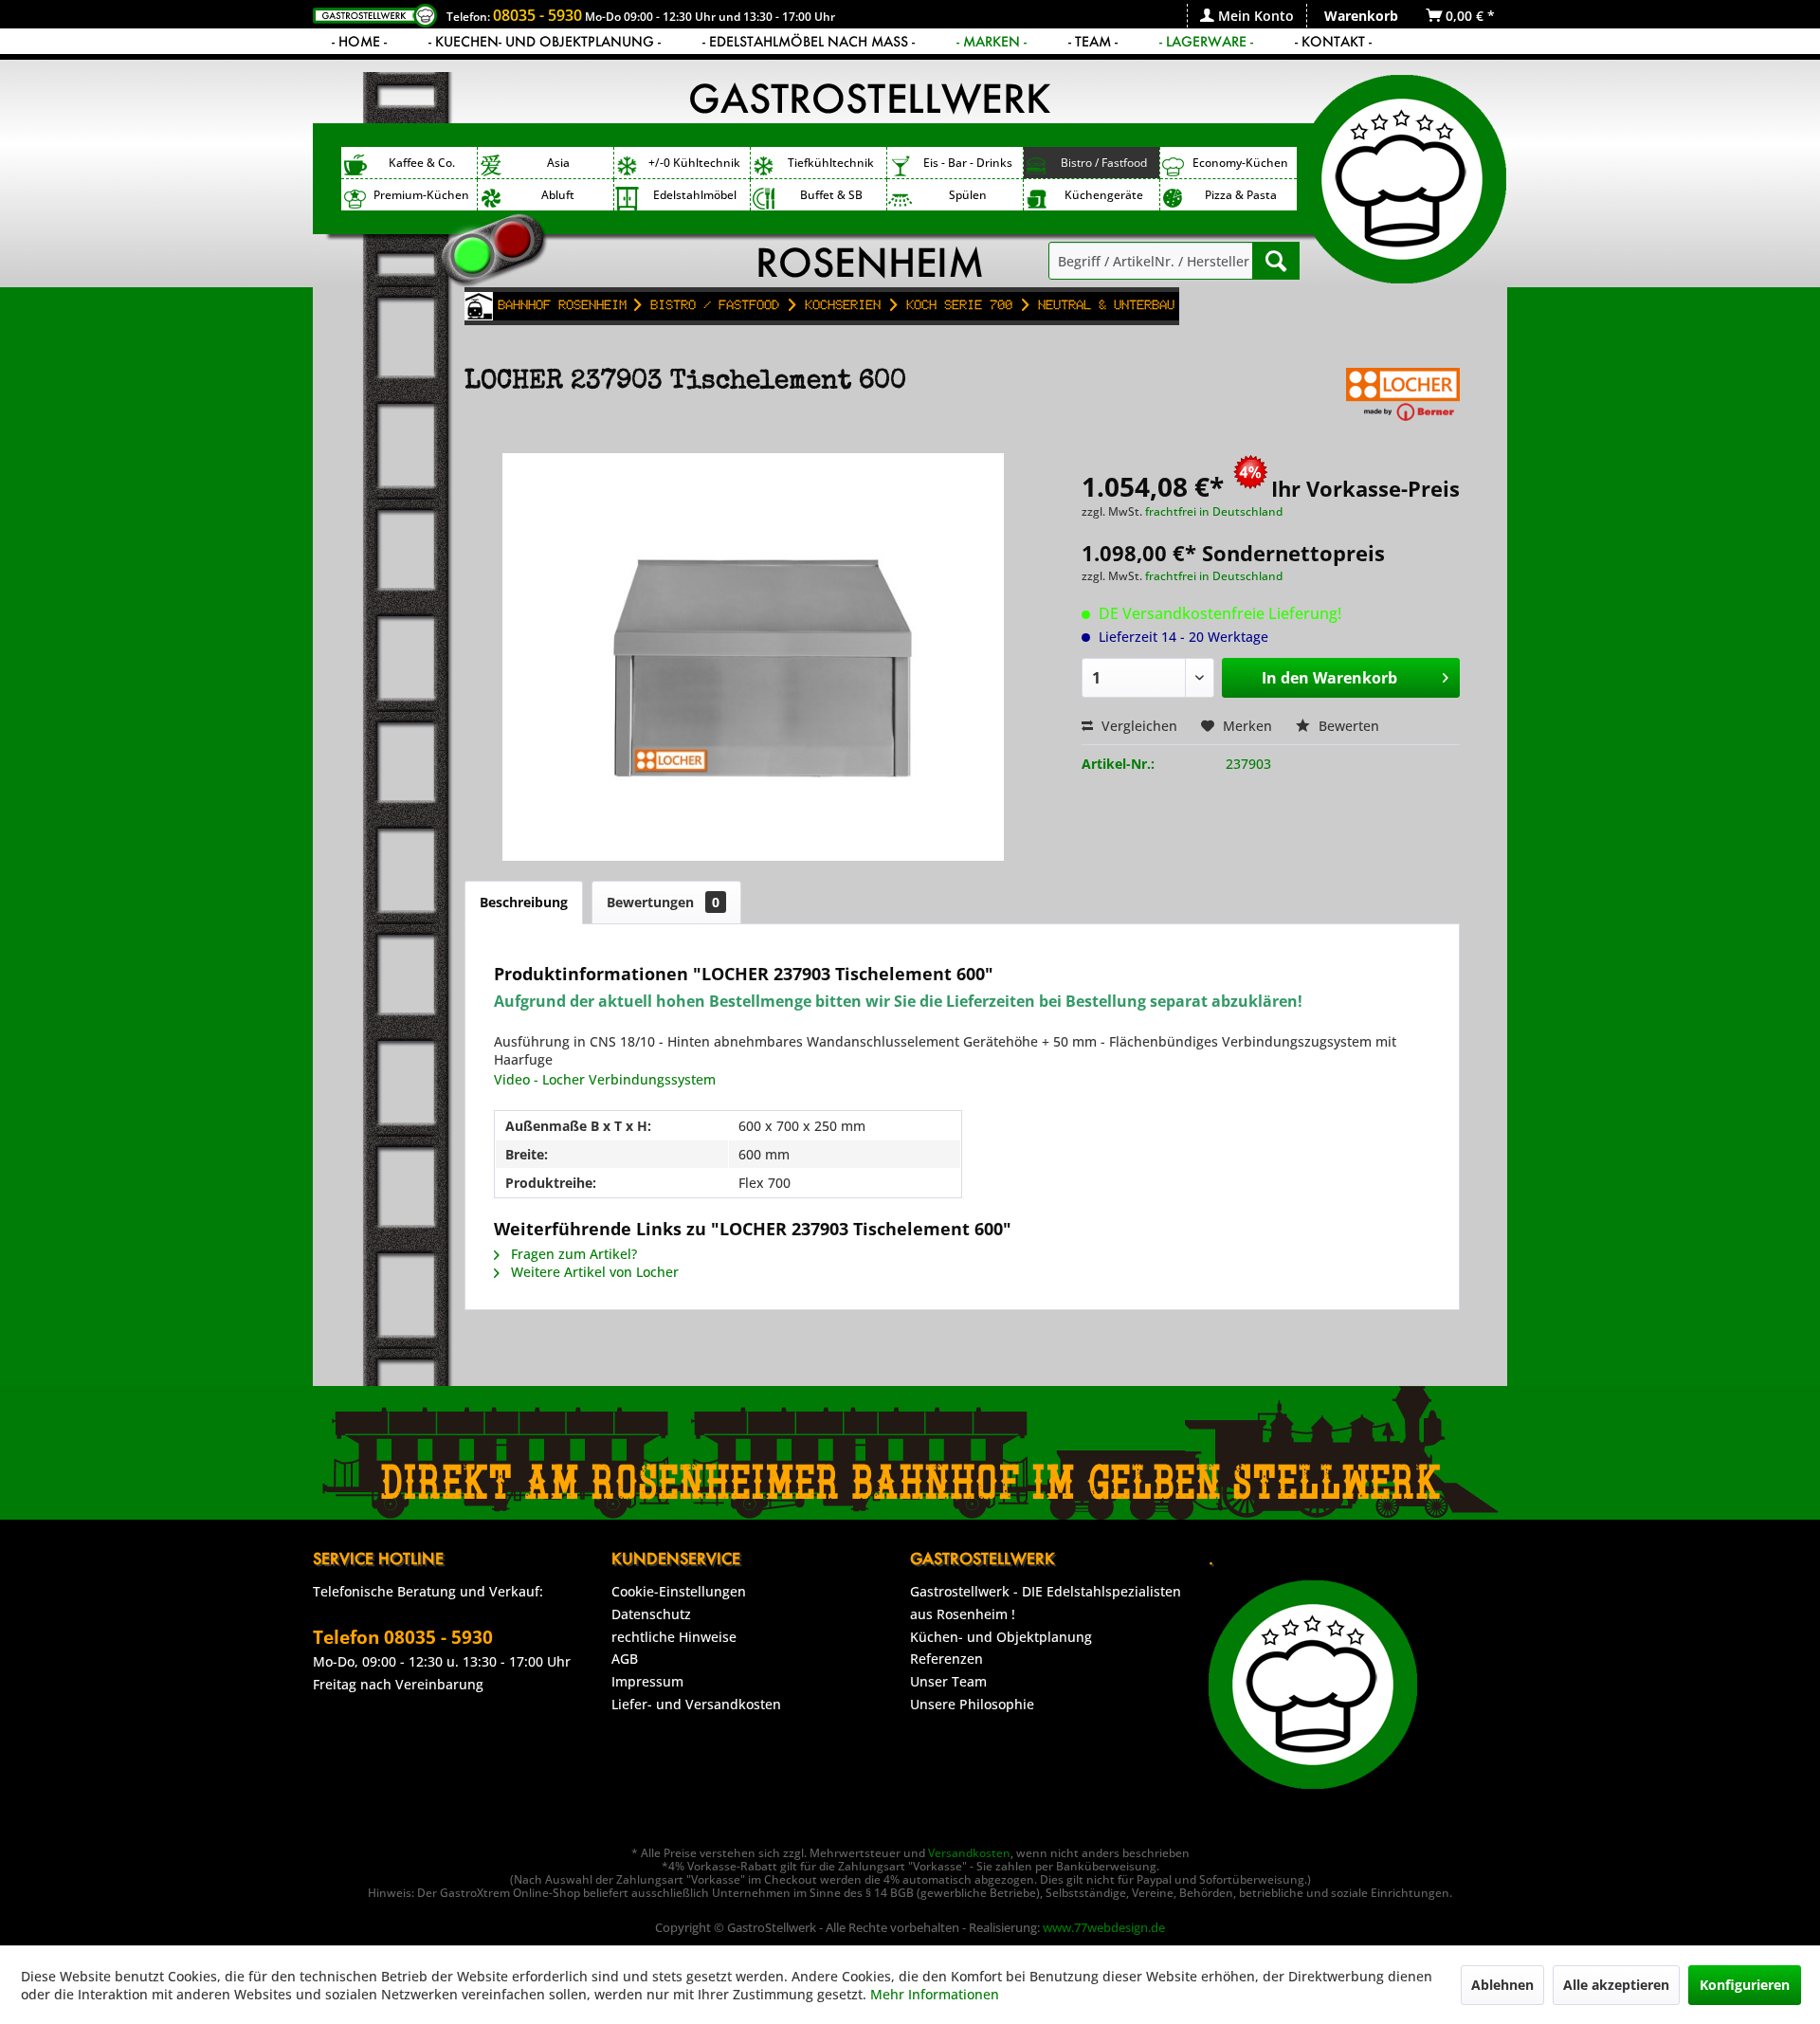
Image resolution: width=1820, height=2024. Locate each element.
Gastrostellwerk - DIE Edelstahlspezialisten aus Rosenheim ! (1046, 1603)
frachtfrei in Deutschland (1214, 511)
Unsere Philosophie (972, 1704)
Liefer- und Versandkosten (696, 1704)
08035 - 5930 (537, 15)
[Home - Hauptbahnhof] (479, 306)
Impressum (647, 1681)
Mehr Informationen (935, 1994)
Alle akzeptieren (1616, 1985)
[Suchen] (1276, 261)
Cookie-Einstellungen (679, 1591)
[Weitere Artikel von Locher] (1403, 401)
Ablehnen (1502, 1985)
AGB (625, 1659)
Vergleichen (1137, 726)
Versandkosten (969, 1853)
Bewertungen (663, 902)
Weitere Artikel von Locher (593, 1272)
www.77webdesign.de (1104, 1927)
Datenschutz (651, 1614)
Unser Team (948, 1681)
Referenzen (946, 1659)
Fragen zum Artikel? (572, 1254)
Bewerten (1347, 726)
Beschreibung (524, 902)
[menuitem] (1247, 16)
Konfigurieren (1745, 1985)
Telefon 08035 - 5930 (403, 1637)
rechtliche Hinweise (674, 1637)
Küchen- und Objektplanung (1001, 1637)
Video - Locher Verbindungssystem (605, 1079)
